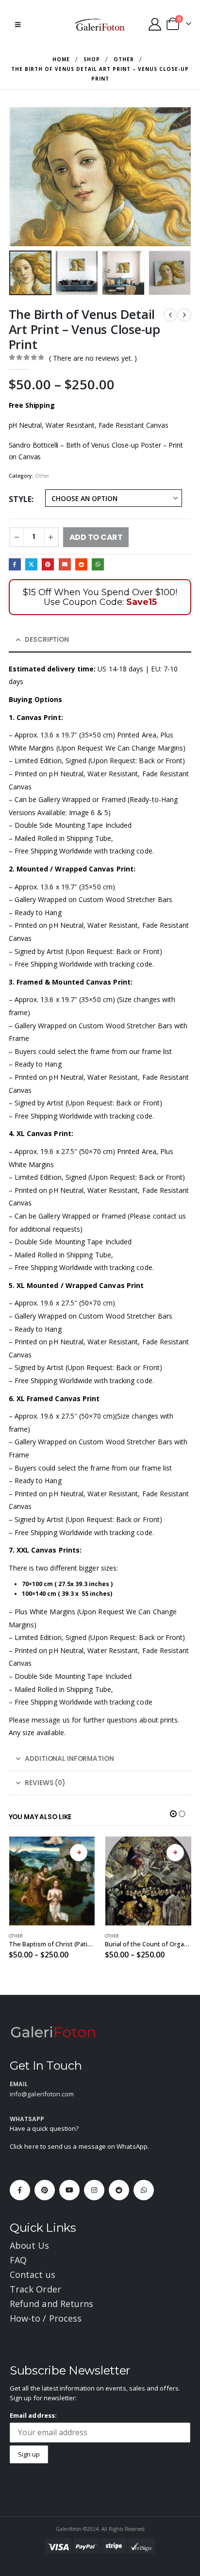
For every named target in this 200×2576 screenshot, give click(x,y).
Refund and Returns (51, 2304)
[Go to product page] (52, 1881)
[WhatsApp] (144, 2190)
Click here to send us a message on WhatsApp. (79, 2146)
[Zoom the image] (53, 2031)
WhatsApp (98, 564)
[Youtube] (69, 2190)
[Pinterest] (45, 2190)
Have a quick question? (44, 2128)
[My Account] (155, 24)
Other (42, 476)
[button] (18, 24)
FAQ (18, 2260)
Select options (79, 1853)
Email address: (33, 2415)
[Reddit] (119, 2190)
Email (65, 564)
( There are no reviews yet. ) (93, 358)
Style (20, 499)
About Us (30, 2245)
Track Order (35, 2289)
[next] (184, 315)
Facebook (15, 564)
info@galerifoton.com (42, 2094)
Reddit (81, 564)
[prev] (170, 315)
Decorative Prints (125, 1936)
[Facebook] (20, 2190)
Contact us (33, 2275)
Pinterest (48, 564)
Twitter (31, 564)
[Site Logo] (100, 24)
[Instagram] (94, 2190)
